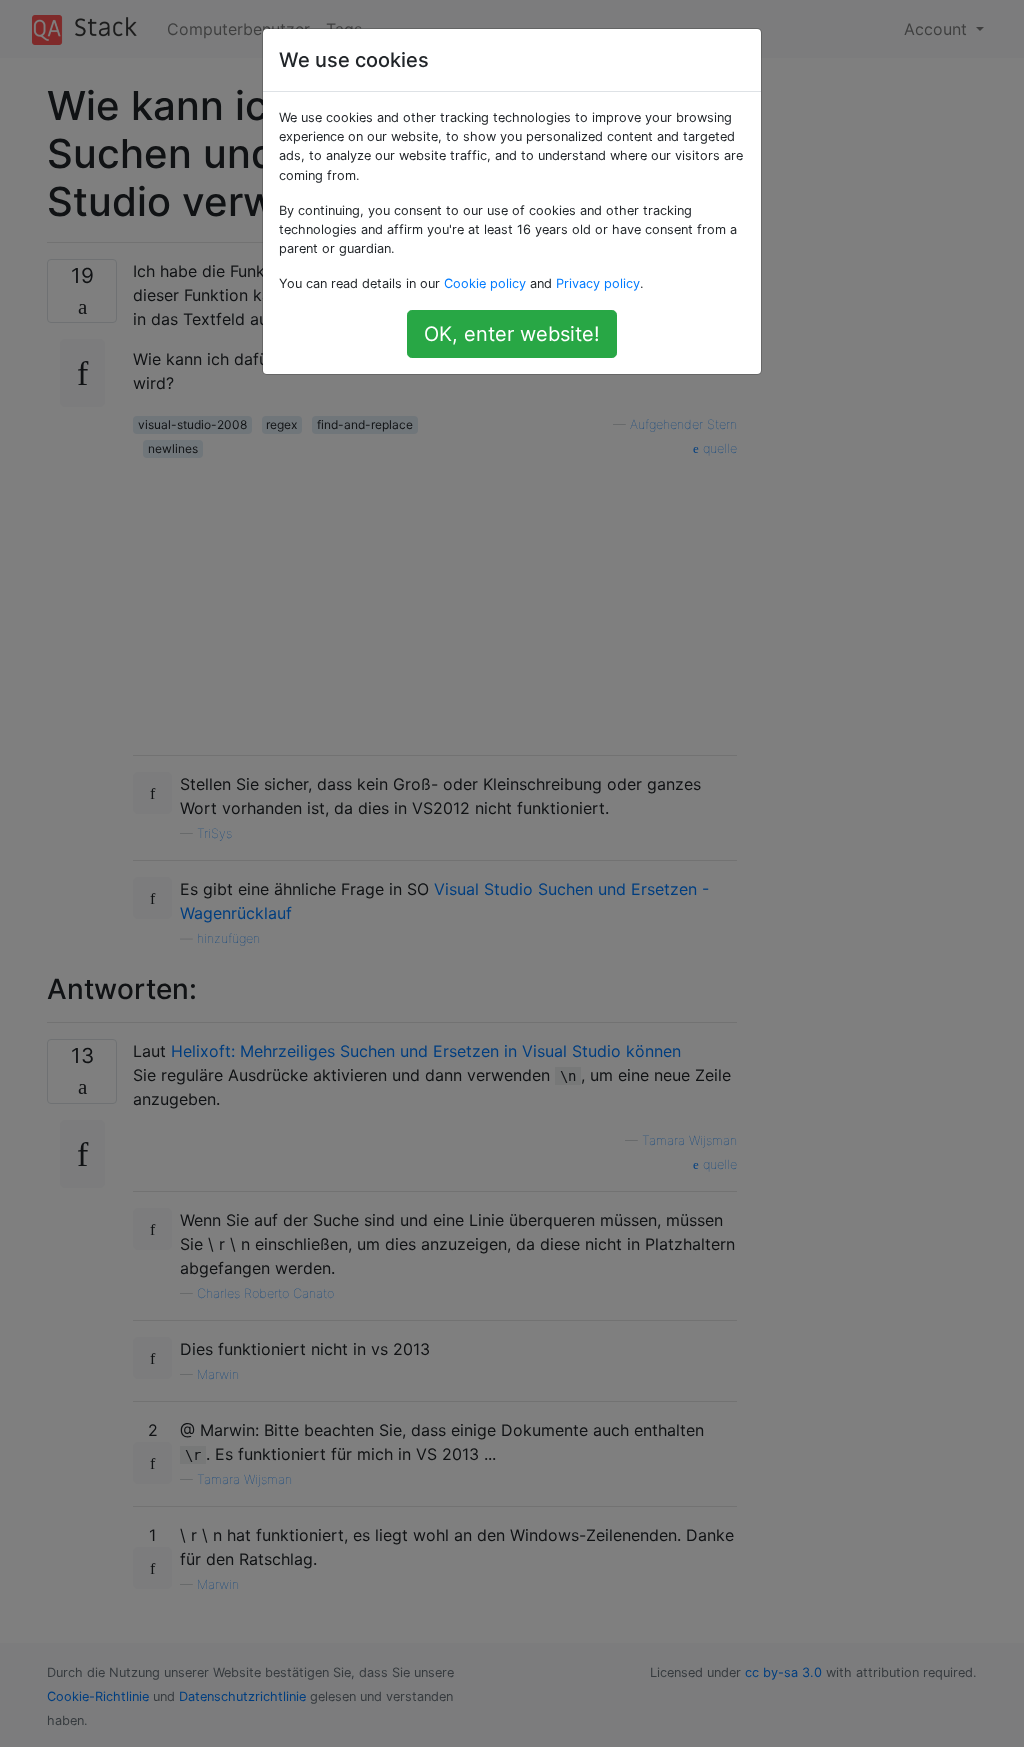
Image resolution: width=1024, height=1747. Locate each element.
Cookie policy (485, 283)
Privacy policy (598, 283)
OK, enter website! (512, 334)
